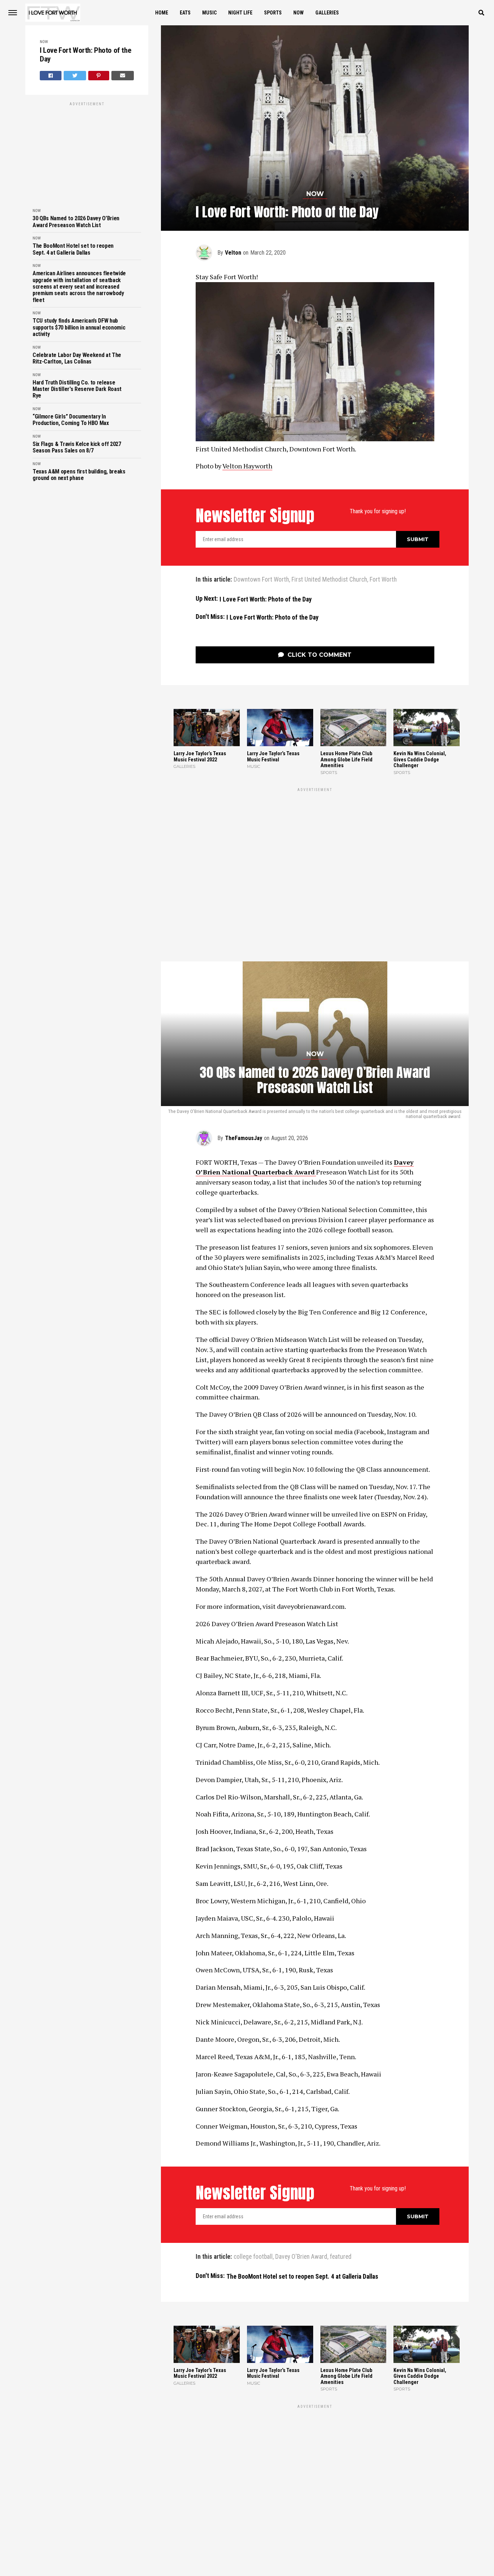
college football (253, 2134)
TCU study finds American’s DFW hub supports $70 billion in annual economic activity (79, 328)
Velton (233, 253)
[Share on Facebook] (51, 76)
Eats (185, 13)
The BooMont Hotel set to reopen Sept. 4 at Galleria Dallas (73, 249)
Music (209, 13)
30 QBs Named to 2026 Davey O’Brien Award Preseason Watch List (76, 222)
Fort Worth (383, 580)
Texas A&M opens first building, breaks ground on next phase (79, 475)
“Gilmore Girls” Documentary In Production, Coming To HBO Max (71, 420)
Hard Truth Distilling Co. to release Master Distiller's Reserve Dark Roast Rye (77, 389)
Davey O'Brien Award (301, 2134)
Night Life (240, 13)
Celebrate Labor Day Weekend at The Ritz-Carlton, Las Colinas (77, 358)
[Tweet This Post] (75, 76)
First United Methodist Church (329, 580)
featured (341, 2134)
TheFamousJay (244, 1015)
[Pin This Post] (99, 76)
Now (299, 13)
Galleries (327, 13)
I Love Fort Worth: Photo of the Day (85, 55)
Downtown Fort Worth (261, 580)
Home (162, 13)
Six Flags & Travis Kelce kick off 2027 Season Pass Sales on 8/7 (77, 447)
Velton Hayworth (247, 466)
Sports (273, 13)
